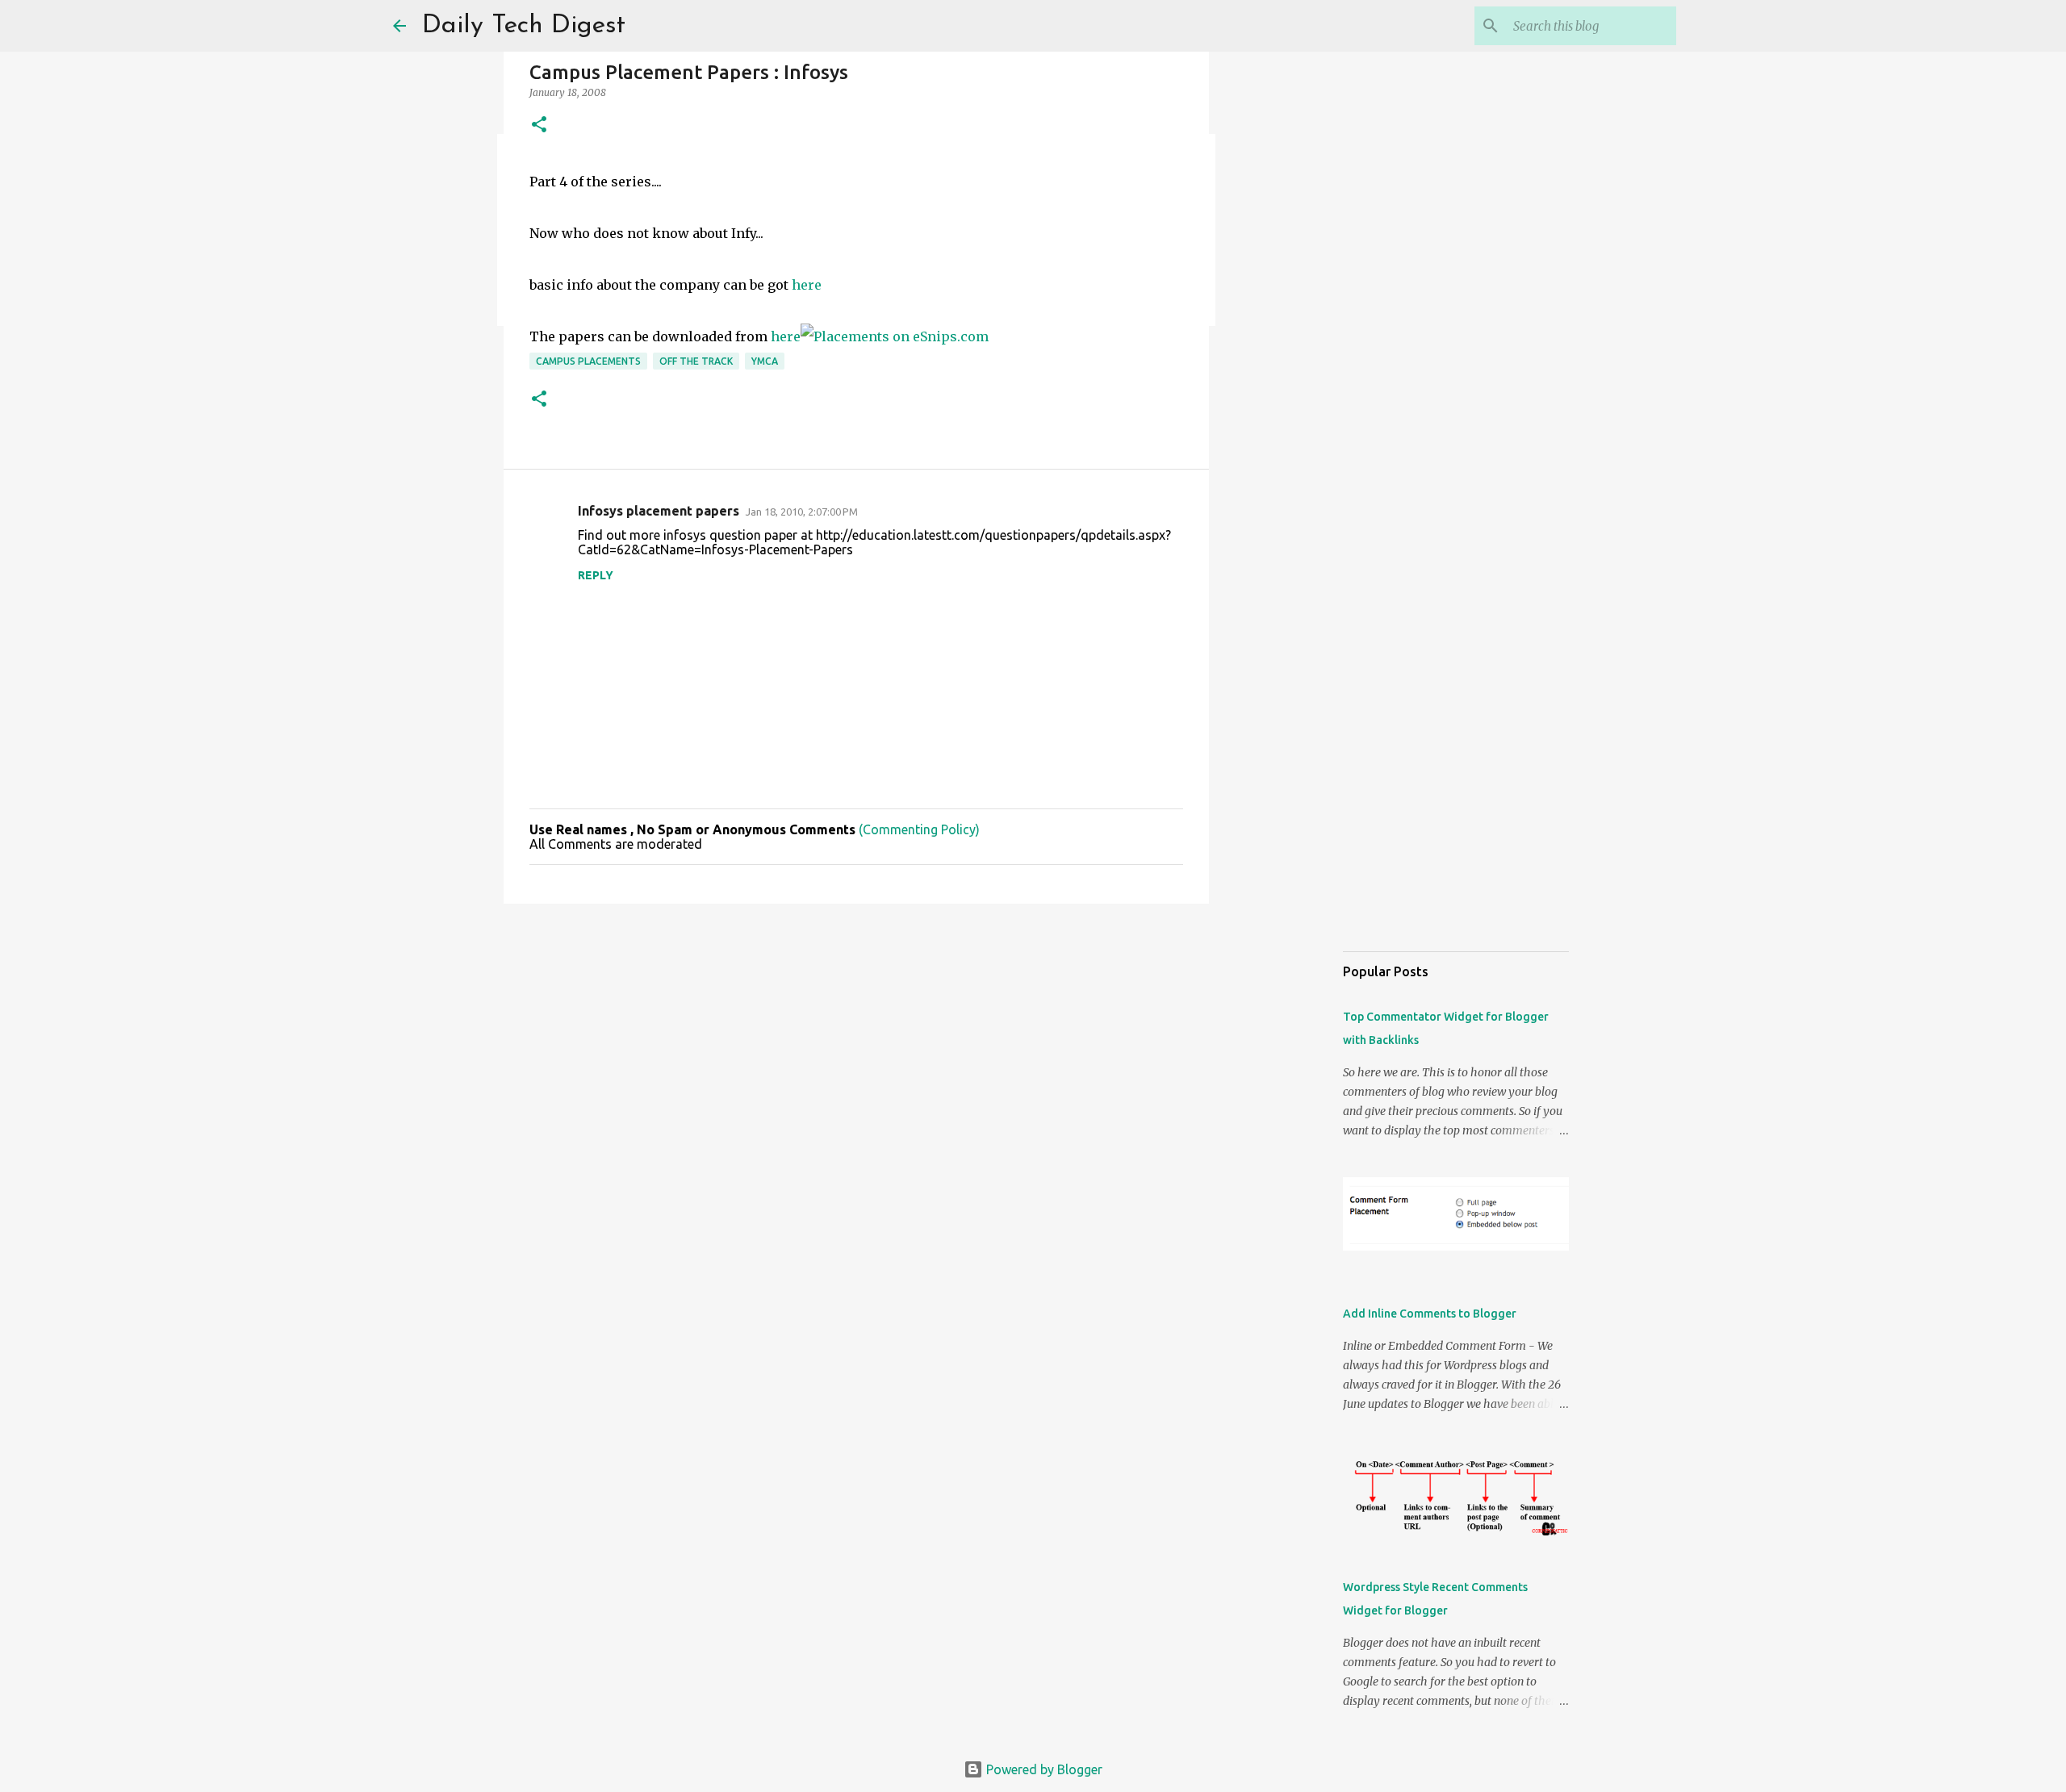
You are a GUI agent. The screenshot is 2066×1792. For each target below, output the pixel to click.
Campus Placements (588, 361)
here (807, 285)
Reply (596, 575)
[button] (539, 125)
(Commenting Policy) (919, 829)
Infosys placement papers (659, 511)
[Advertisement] (856, 1041)
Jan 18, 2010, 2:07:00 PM (802, 512)
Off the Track (696, 361)
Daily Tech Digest (524, 26)
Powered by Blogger (1043, 1769)
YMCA (765, 361)
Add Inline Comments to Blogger (1430, 1314)
